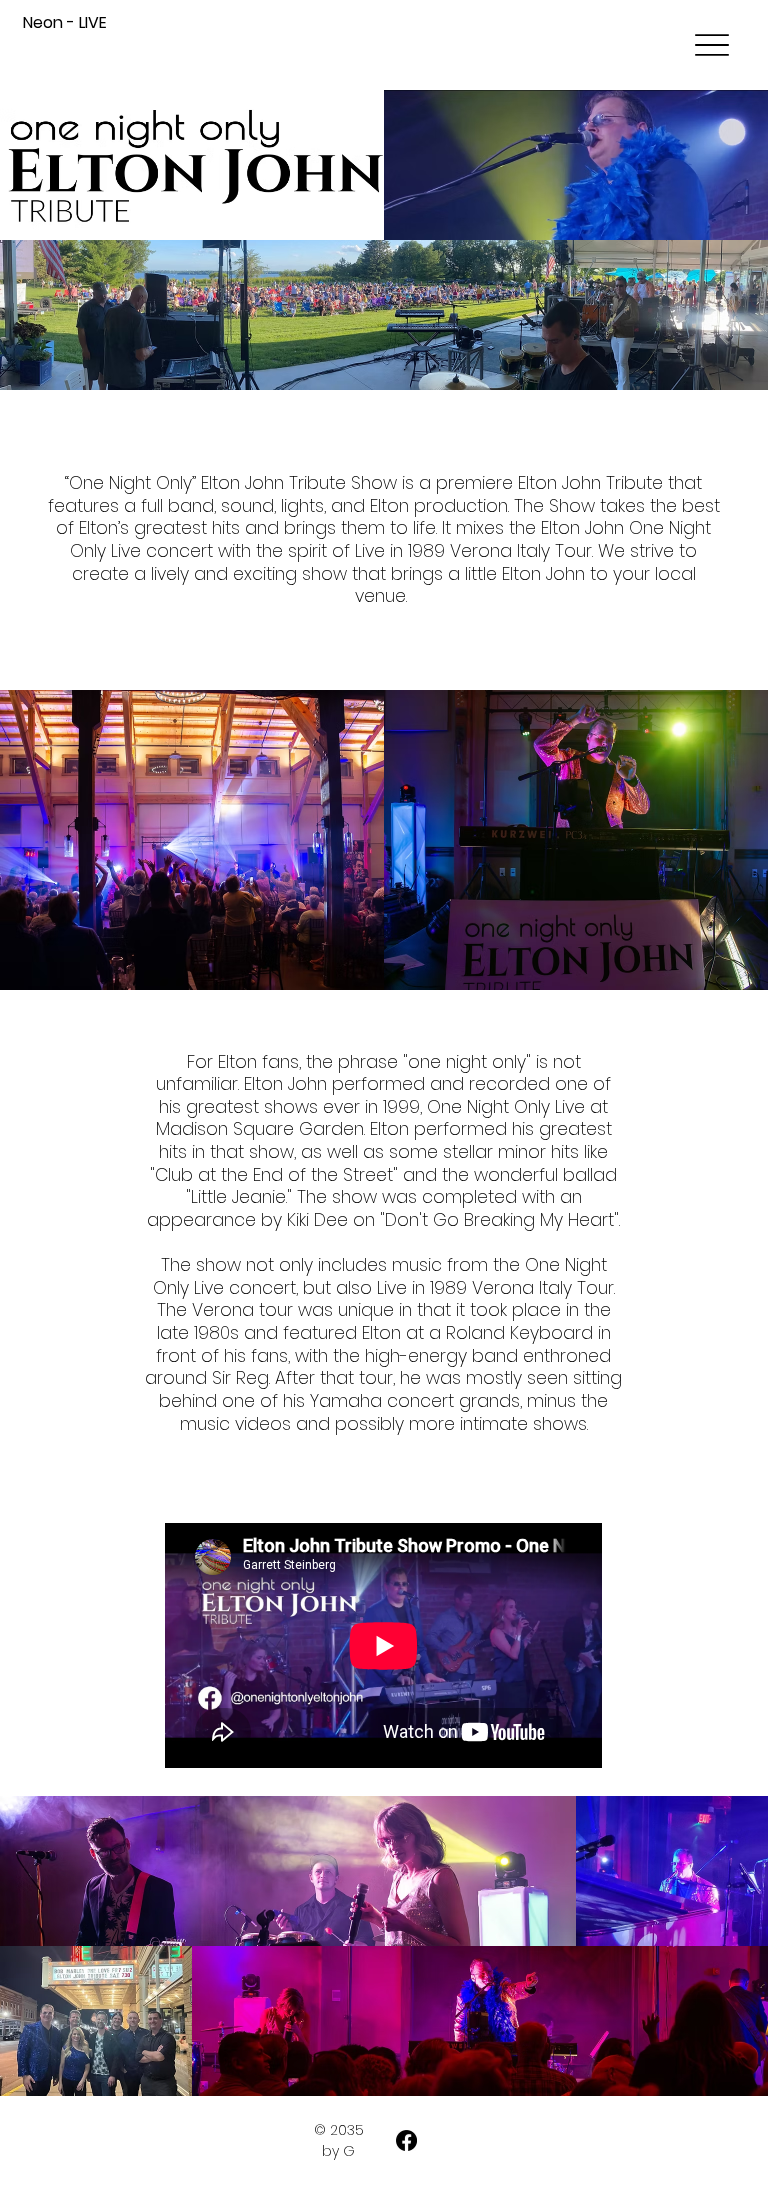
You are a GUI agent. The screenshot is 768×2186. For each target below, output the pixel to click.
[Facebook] (406, 2140)
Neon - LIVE (65, 22)
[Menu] (712, 45)
